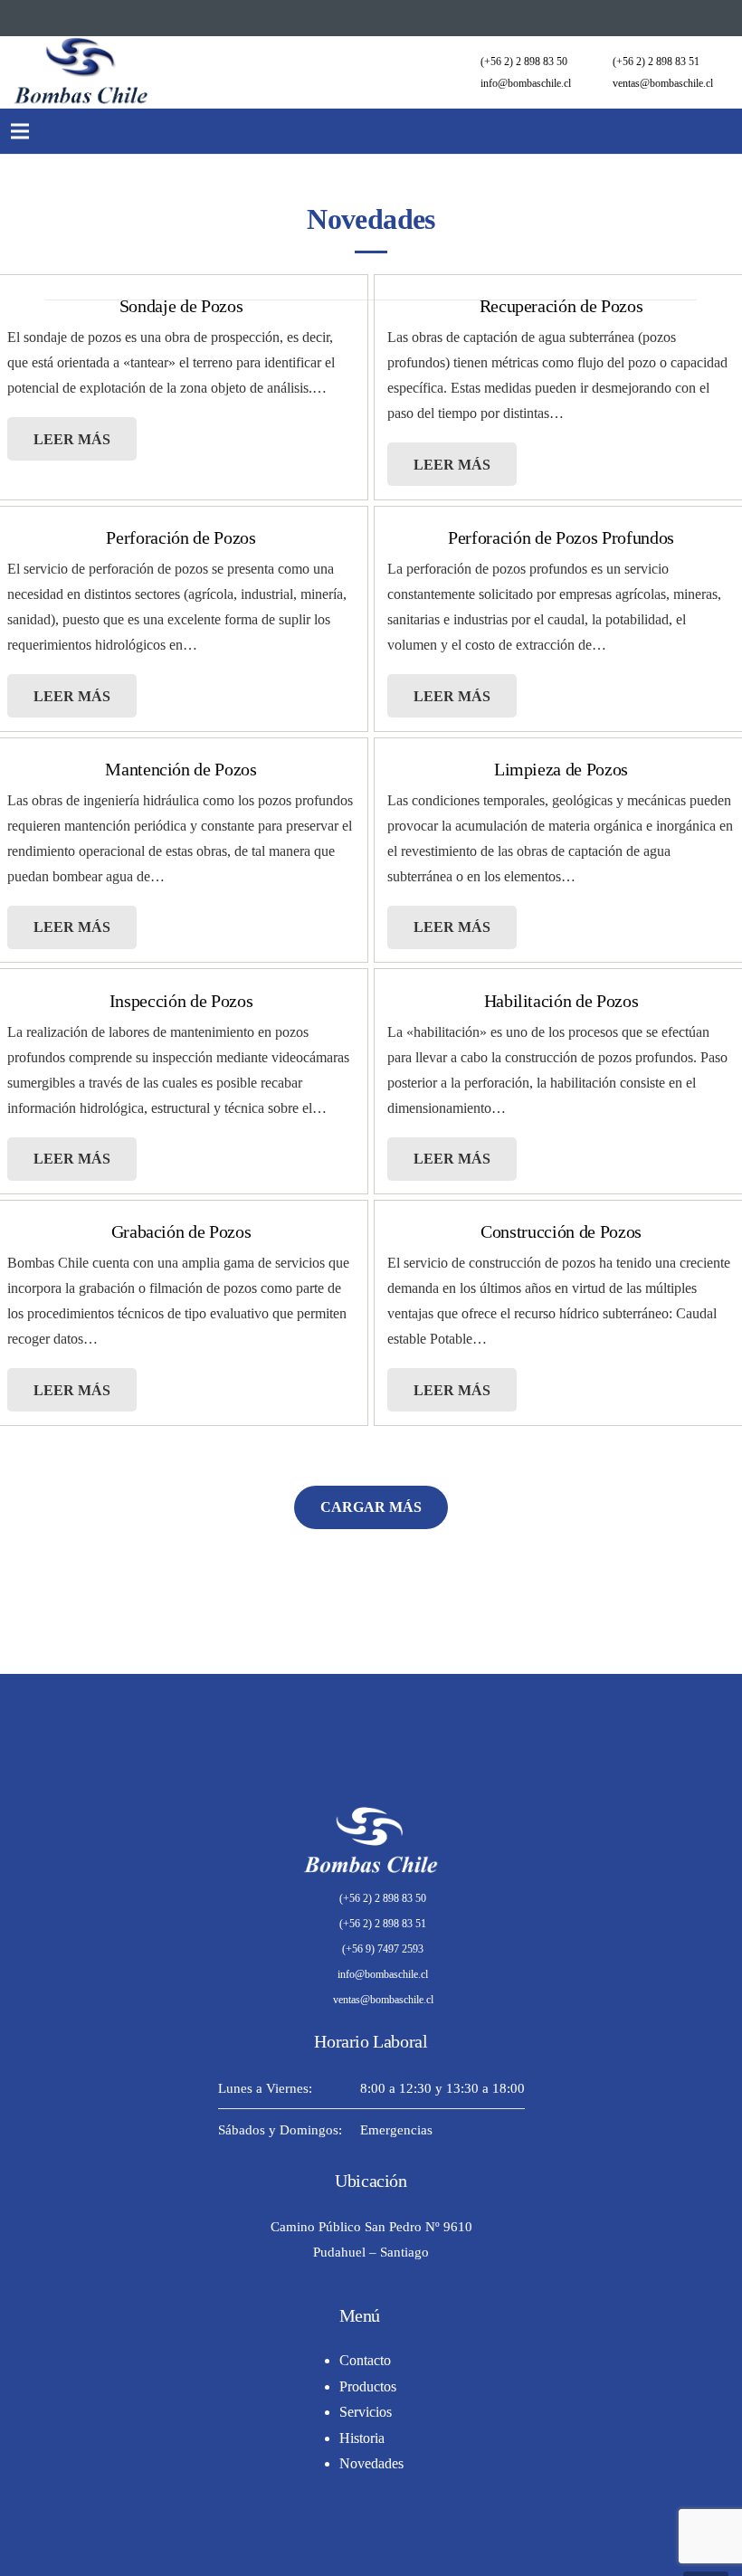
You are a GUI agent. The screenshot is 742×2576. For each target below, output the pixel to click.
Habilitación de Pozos (561, 1001)
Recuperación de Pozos (561, 306)
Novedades (371, 2463)
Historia (362, 2438)
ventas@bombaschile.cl (663, 83)
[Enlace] (81, 72)
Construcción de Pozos (561, 1231)
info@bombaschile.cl (526, 83)
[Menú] (19, 131)
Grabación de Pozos (181, 1231)
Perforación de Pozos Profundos (561, 537)
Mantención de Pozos (181, 769)
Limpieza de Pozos (561, 769)
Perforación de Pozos (181, 537)
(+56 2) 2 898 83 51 (656, 62)
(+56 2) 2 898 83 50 (524, 62)
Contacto (365, 2360)
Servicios (366, 2412)
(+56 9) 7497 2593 (383, 1949)
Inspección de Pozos (181, 1001)
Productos (368, 2386)
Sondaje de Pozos (181, 306)
